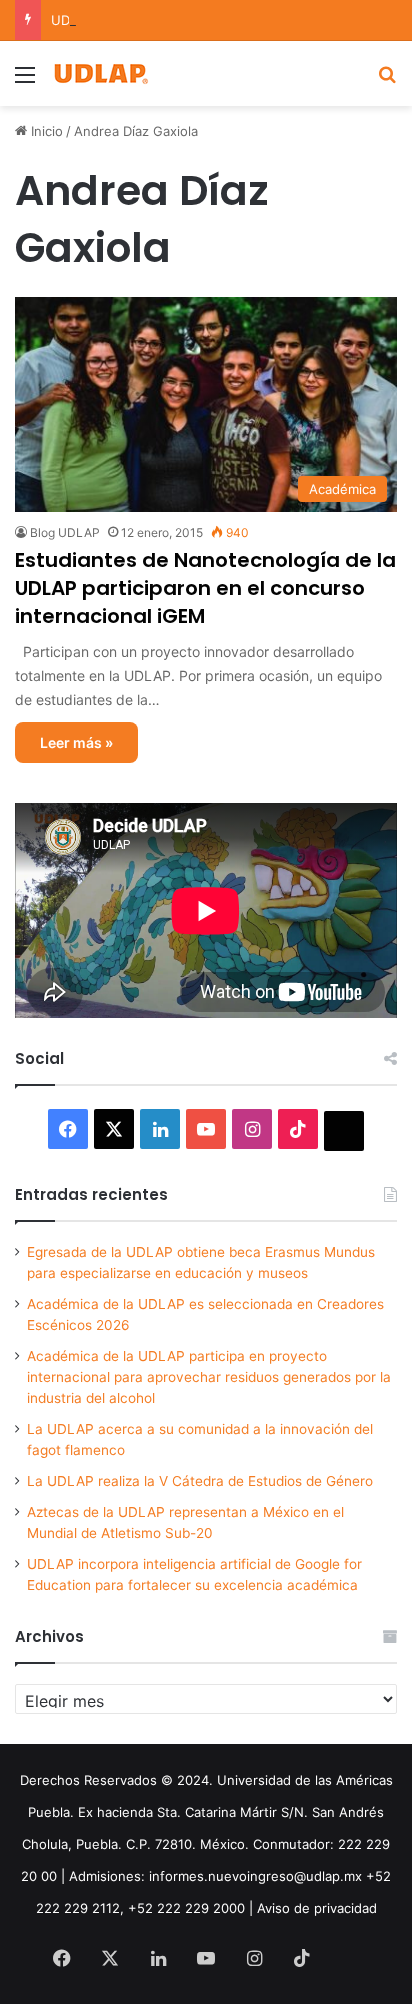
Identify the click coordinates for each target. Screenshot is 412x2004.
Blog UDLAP (65, 532)
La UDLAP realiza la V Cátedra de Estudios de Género (200, 1481)
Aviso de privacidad (317, 1908)
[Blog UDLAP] (100, 73)
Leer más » (76, 742)
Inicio (45, 131)
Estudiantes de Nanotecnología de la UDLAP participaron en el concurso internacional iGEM (205, 588)
